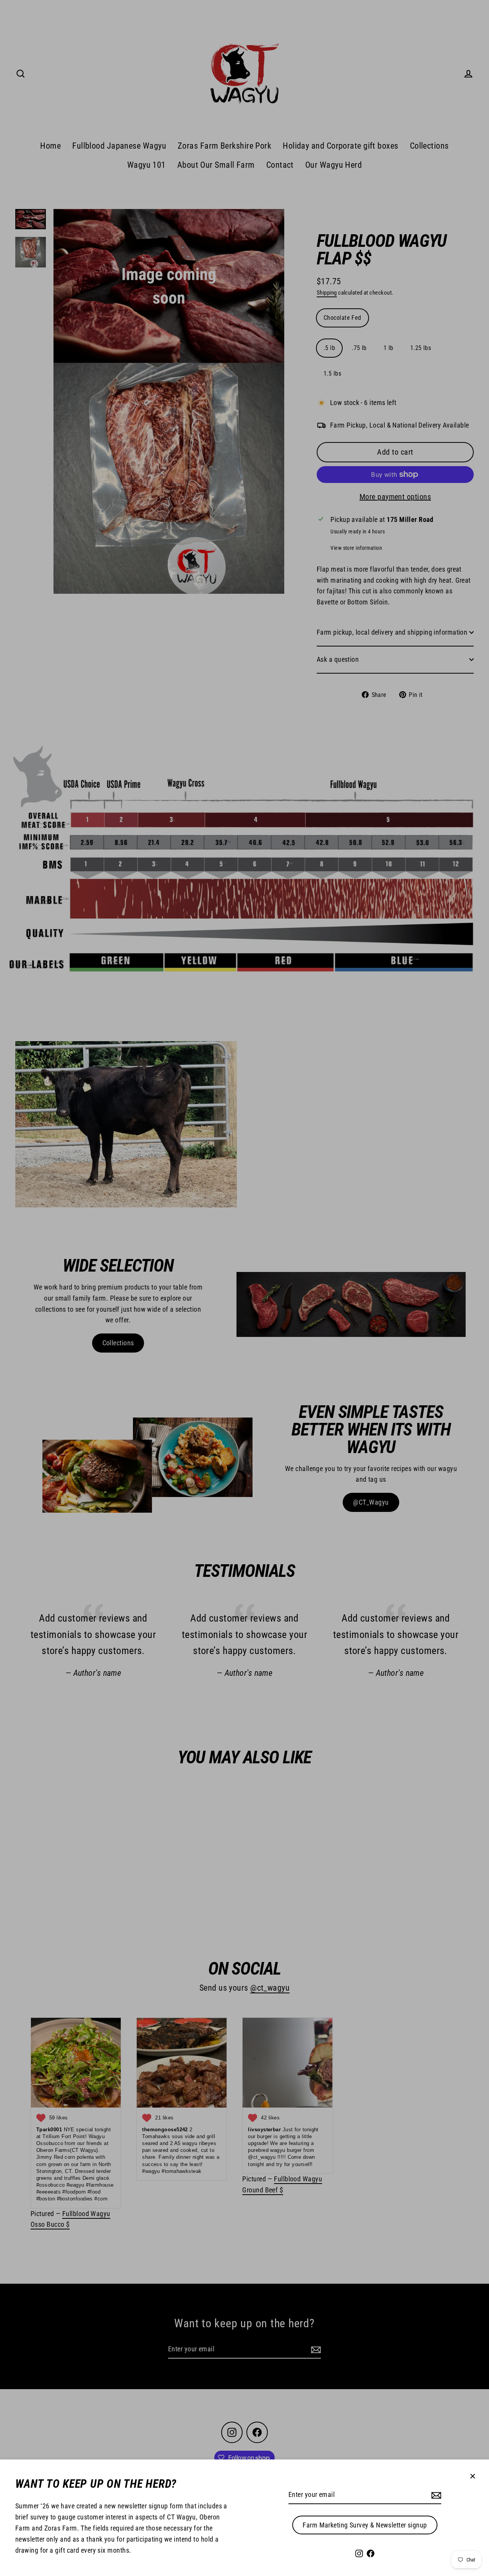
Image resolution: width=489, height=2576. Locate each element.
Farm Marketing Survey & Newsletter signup (365, 2525)
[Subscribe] (435, 2495)
